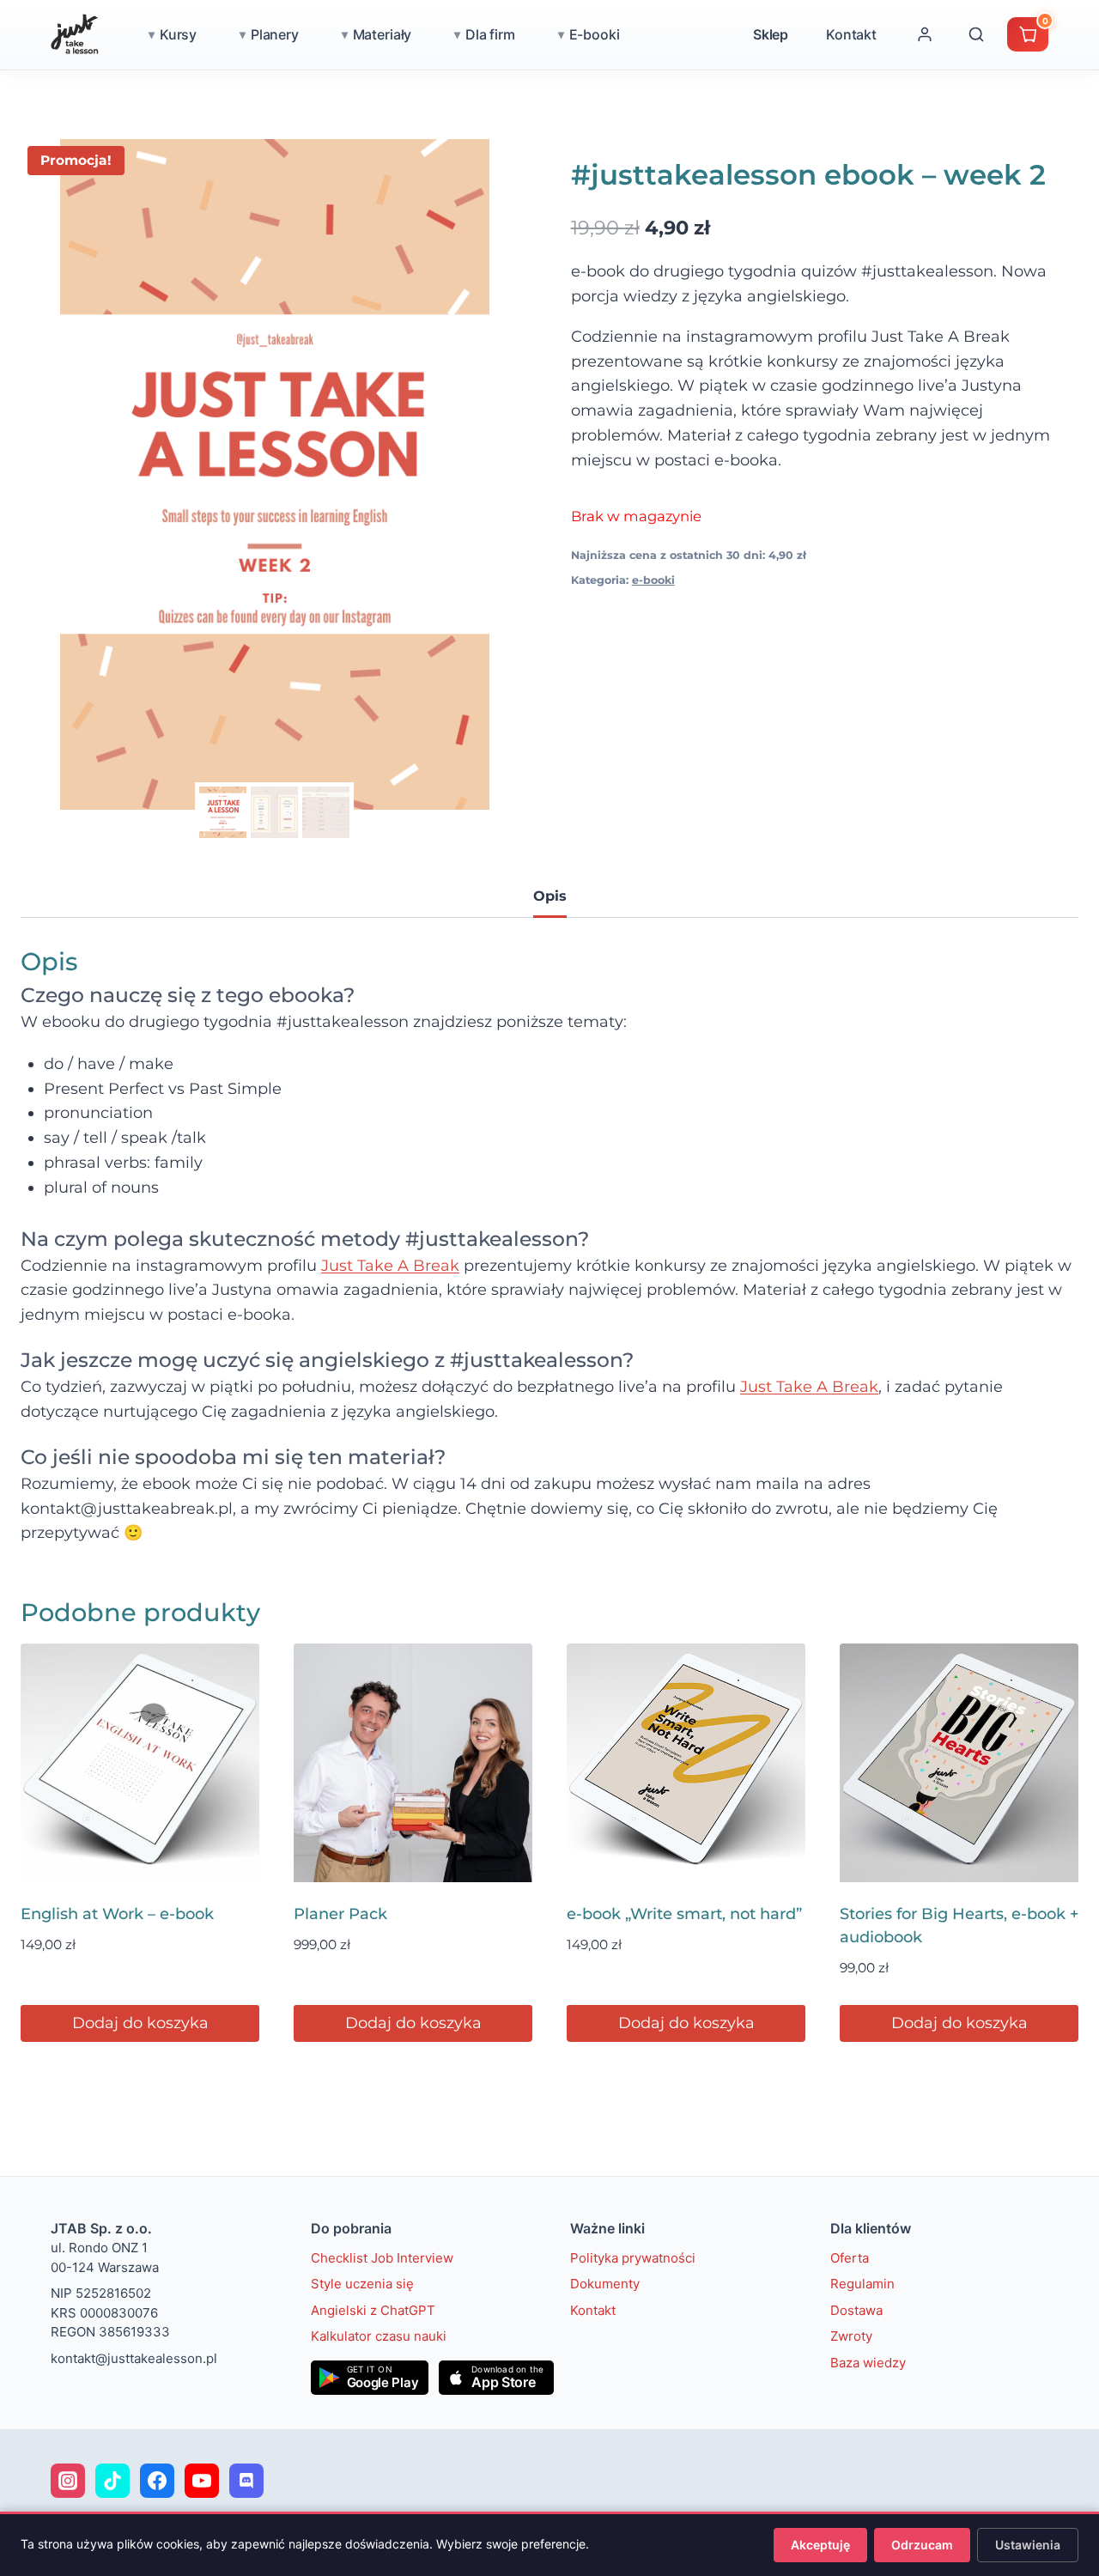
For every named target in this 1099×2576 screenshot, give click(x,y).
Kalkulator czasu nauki (379, 2336)
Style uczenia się (362, 2284)
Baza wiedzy (868, 2363)
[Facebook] (157, 2481)
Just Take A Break (390, 1266)
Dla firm (490, 34)
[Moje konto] (925, 34)
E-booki (595, 34)
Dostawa (856, 2310)
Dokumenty (605, 2284)
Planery (275, 34)
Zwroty (851, 2336)
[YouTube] (202, 2481)
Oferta (850, 2258)
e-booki (653, 580)
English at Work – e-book (117, 1914)
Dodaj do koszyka (140, 2023)
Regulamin (862, 2284)
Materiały (383, 34)
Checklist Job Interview (382, 2258)
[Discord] (246, 2481)
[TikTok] (112, 2481)
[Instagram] (68, 2481)
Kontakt (851, 34)
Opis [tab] (550, 896)
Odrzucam (922, 2545)
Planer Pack (340, 1914)
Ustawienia (1028, 2545)
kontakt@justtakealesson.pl (134, 2358)
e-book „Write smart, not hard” (684, 1914)
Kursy (178, 34)
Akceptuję (820, 2545)
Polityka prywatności (633, 2258)
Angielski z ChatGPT (373, 2310)
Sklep (771, 34)
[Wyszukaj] (976, 34)
